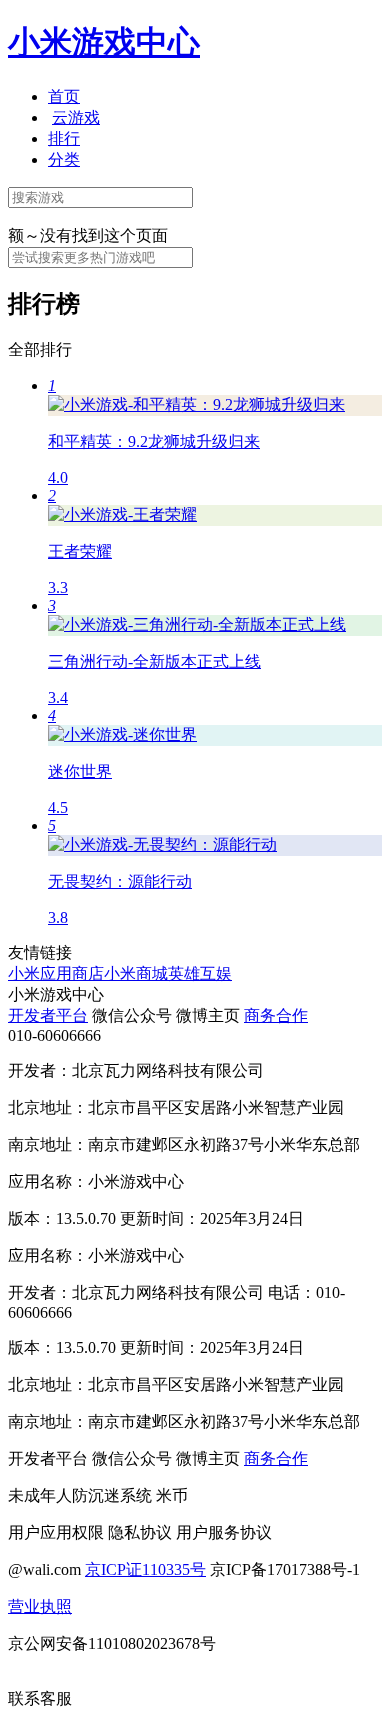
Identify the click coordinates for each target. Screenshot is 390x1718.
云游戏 (76, 117)
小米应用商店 (56, 973)
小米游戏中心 (104, 42)
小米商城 (136, 973)
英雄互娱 (200, 973)
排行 (64, 138)
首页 (64, 96)
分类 (64, 159)
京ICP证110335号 (145, 1569)
